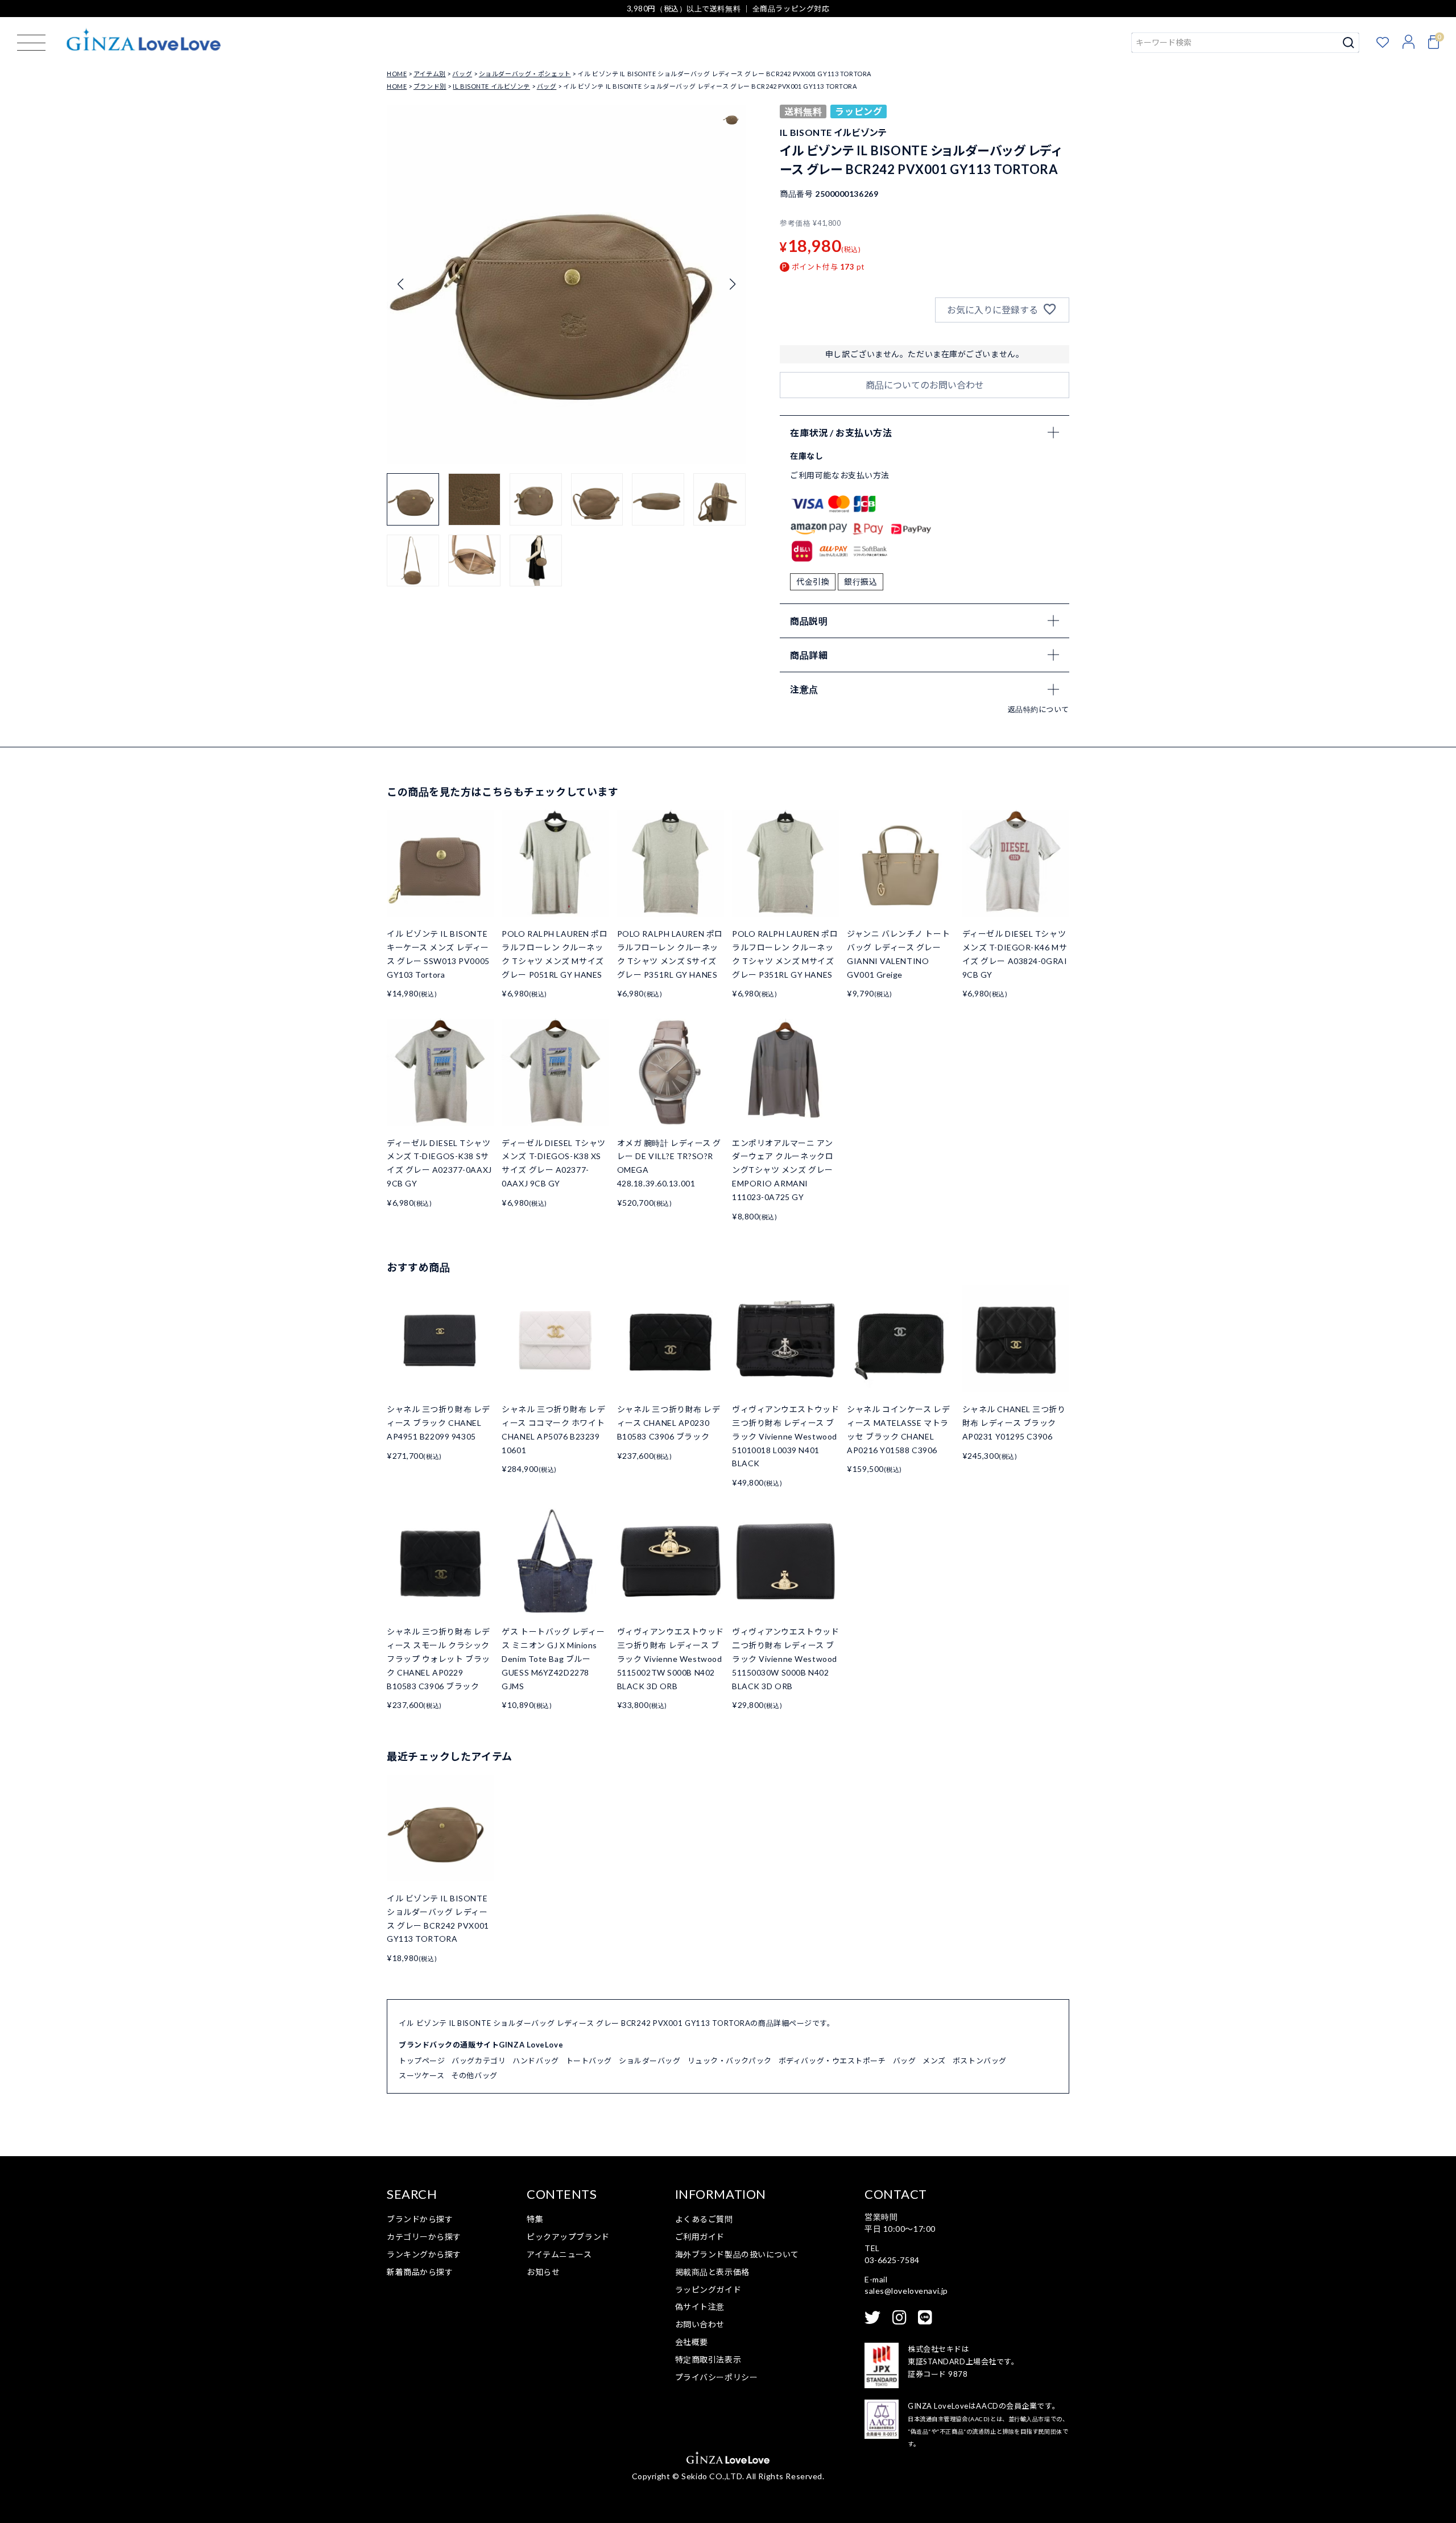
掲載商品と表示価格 (712, 2272)
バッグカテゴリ (479, 2061)
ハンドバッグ (535, 2061)
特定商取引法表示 (708, 2359)
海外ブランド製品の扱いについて (737, 2254)
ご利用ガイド (700, 2237)
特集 (535, 2219)
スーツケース (421, 2075)
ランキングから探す (424, 2254)
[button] (732, 284)
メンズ (934, 2061)
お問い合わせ (700, 2324)
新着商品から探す (420, 2272)
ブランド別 (430, 86)
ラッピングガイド (708, 2290)
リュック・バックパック (730, 2061)
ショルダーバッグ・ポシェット (525, 74)
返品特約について (1039, 709)
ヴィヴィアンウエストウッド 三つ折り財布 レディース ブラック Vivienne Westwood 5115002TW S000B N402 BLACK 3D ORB (671, 1658)
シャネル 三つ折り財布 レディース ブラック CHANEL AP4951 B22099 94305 (439, 1423)
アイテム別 (430, 74)
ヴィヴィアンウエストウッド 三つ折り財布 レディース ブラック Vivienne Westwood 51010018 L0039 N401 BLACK (785, 1436)
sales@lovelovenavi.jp (906, 2291)
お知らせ (543, 2272)
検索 (1349, 43)
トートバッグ (589, 2061)
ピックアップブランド (568, 2237)
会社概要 (692, 2342)
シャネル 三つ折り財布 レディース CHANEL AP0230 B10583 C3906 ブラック (669, 1423)
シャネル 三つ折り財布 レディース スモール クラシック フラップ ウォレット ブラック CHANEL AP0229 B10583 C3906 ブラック (439, 1658)
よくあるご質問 (704, 2219)
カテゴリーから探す (424, 2237)
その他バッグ (474, 2075)
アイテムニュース (559, 2254)
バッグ (462, 74)
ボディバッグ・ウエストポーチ (832, 2061)
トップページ (422, 2061)
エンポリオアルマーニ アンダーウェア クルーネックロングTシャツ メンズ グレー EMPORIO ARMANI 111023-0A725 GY (783, 1170)
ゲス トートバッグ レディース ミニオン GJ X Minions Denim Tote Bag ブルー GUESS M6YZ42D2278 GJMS (553, 1658)
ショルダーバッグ (650, 2061)
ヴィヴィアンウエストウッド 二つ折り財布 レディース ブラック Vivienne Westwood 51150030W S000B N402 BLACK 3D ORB (785, 1658)
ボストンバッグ (980, 2061)
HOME (397, 74)
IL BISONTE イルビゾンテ (491, 86)
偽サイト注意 (700, 2307)
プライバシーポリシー (717, 2377)
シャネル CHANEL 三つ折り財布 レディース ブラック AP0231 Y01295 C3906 (1014, 1423)
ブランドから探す (420, 2219)
